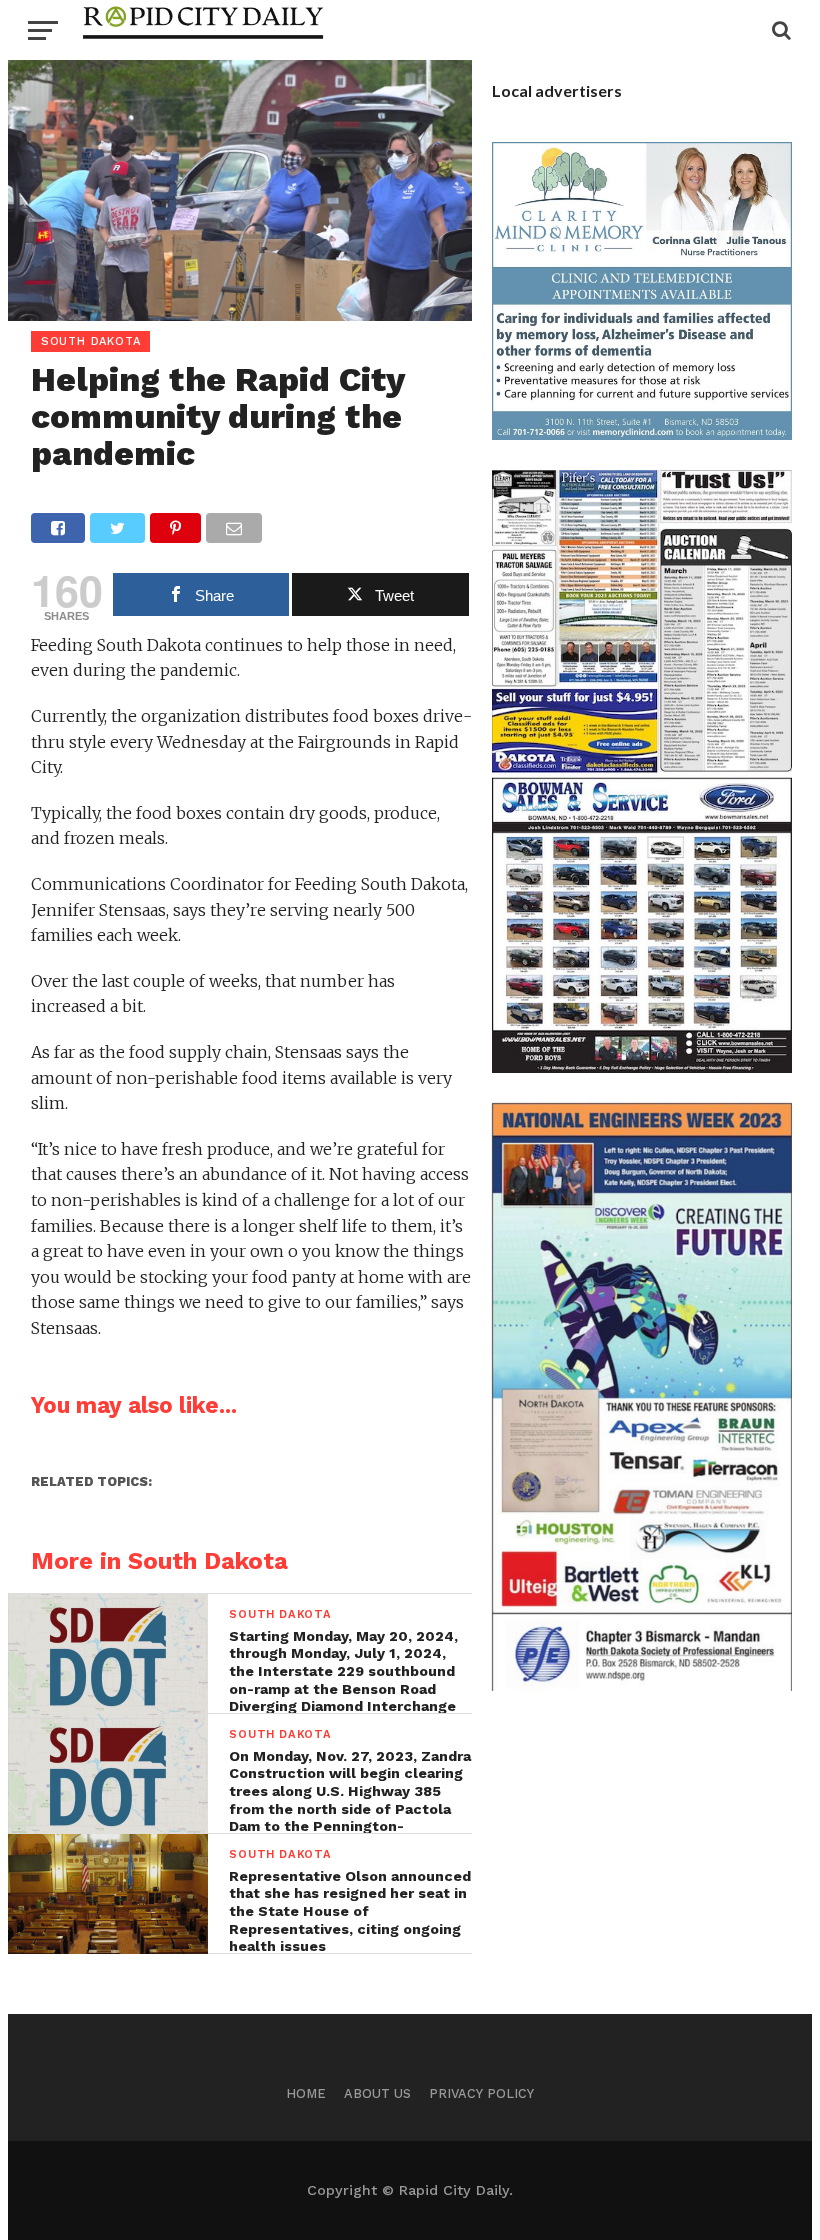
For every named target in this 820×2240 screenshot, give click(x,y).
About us (377, 2093)
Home (306, 2093)
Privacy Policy (481, 2093)
